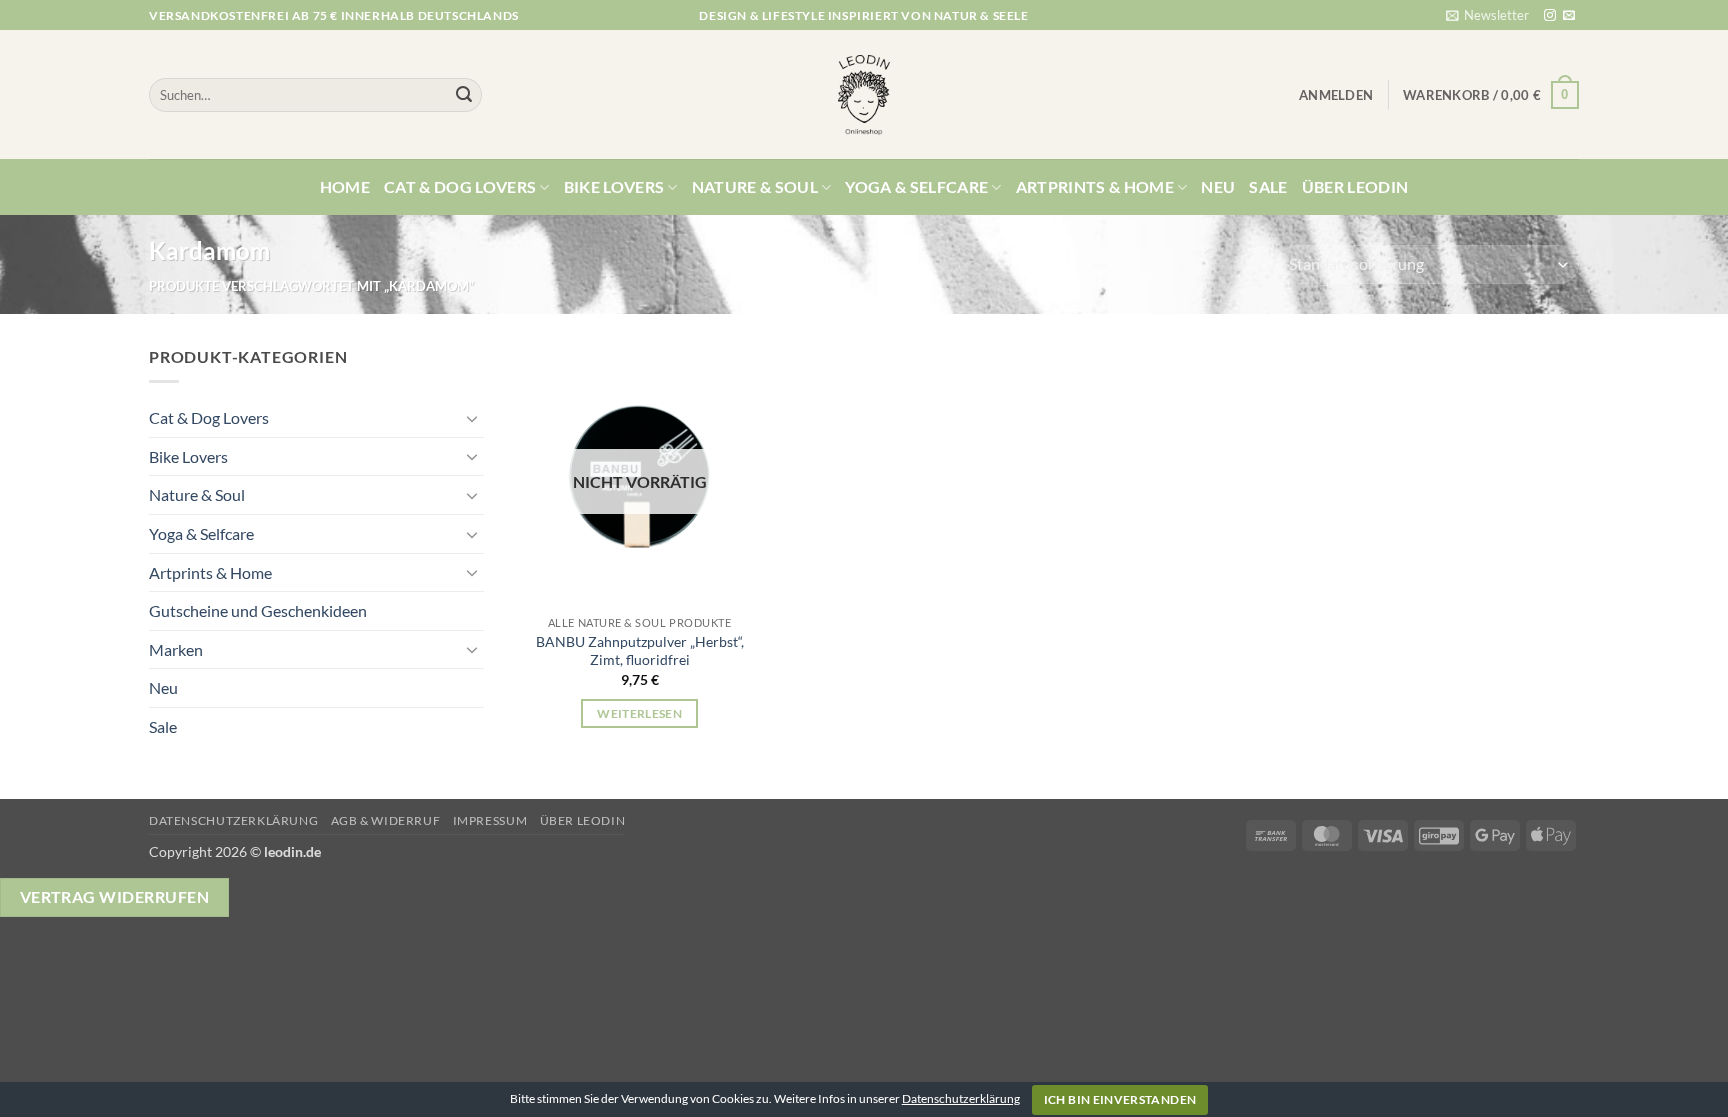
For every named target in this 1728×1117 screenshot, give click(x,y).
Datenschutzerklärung (233, 820)
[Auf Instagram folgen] (1550, 16)
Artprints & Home (1095, 186)
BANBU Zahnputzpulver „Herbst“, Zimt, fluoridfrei (640, 651)
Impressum (490, 820)
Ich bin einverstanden (1120, 1099)
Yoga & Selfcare (916, 186)
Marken (176, 649)
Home (345, 186)
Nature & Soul (755, 186)
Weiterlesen (639, 713)
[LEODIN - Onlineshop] (864, 95)
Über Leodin (1355, 186)
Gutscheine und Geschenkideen (258, 610)
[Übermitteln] (464, 95)
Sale (1268, 186)
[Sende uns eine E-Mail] (1569, 16)
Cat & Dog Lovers (460, 186)
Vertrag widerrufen (114, 897)
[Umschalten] (472, 418)
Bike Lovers (614, 186)
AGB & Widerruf (386, 820)
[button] (1487, 15)
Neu (1218, 186)
